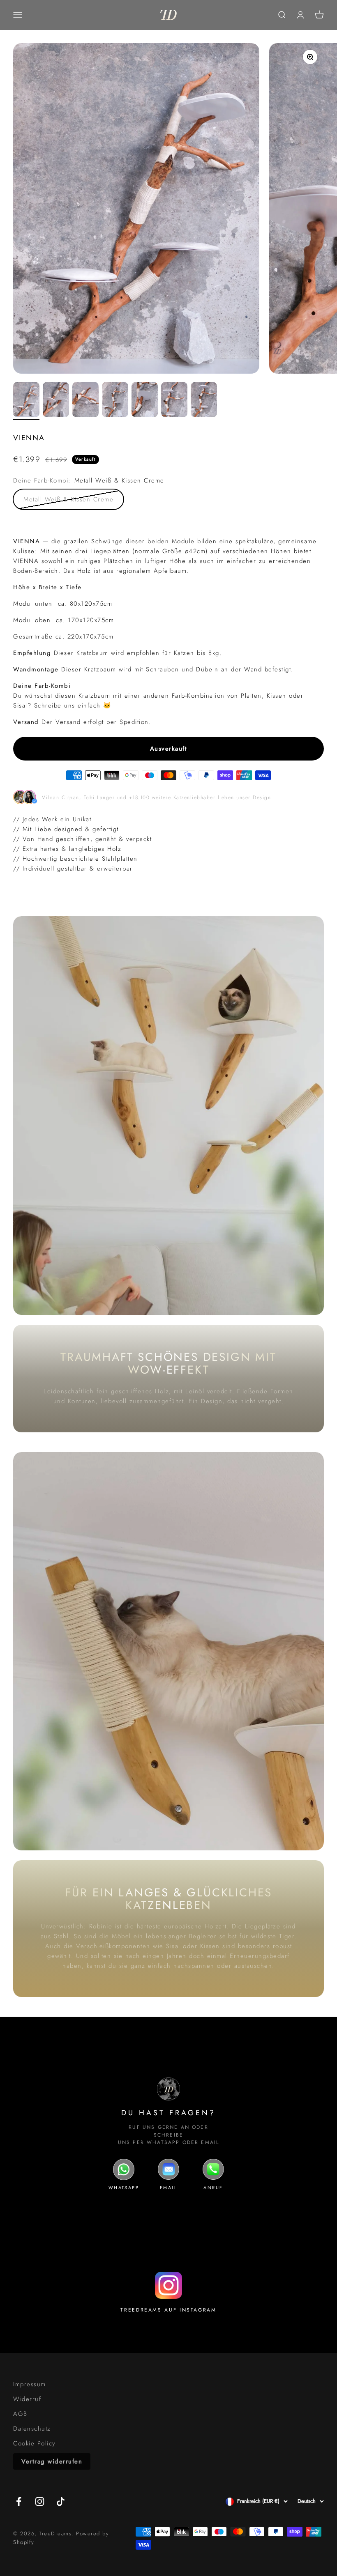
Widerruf (27, 2399)
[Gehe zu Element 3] (85, 401)
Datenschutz (32, 2429)
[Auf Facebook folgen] (19, 2501)
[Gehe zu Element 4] (115, 401)
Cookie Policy (35, 2443)
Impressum (30, 2384)
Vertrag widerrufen (52, 2461)
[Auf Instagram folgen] (40, 2501)
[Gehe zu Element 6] (174, 401)
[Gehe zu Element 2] (56, 401)
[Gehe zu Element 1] (26, 401)
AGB (20, 2414)
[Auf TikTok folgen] (61, 2501)
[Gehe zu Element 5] (145, 401)
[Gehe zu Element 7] (204, 401)
